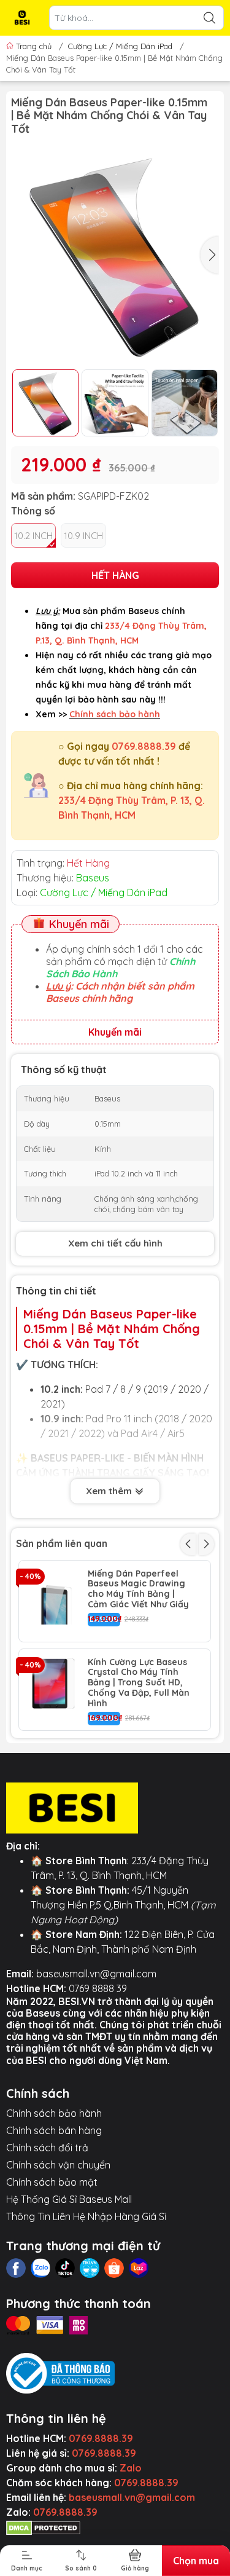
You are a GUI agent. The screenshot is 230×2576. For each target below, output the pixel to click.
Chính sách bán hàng (54, 2130)
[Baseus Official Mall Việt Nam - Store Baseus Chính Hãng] (22, 18)
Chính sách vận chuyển (58, 2165)
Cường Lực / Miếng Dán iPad (120, 46)
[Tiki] (90, 2268)
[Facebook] (16, 2268)
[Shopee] (114, 2268)
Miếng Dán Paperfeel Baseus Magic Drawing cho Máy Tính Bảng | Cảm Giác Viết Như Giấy (138, 1589)
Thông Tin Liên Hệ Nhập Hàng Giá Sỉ (86, 2216)
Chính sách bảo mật (52, 2182)
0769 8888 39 (98, 1988)
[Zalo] (40, 2268)
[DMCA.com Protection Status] (43, 2527)
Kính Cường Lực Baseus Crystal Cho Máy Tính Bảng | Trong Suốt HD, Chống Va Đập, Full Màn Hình (139, 1683)
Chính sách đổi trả (47, 2148)
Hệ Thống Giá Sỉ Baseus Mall (69, 2199)
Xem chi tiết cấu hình (115, 1243)
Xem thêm (110, 1491)
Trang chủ (34, 46)
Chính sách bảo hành (54, 2113)
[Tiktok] (65, 2268)
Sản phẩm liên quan (62, 1543)
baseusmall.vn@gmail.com (96, 1974)
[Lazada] (139, 2268)
